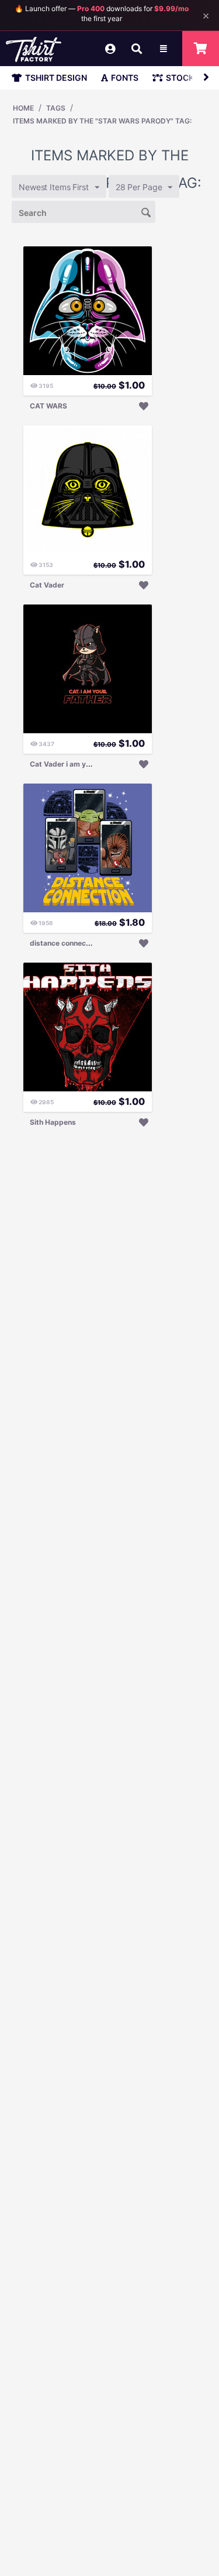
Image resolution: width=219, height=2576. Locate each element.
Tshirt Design (56, 78)
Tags (56, 108)
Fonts (125, 78)
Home (23, 108)
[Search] (147, 211)
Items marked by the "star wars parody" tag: (102, 121)
